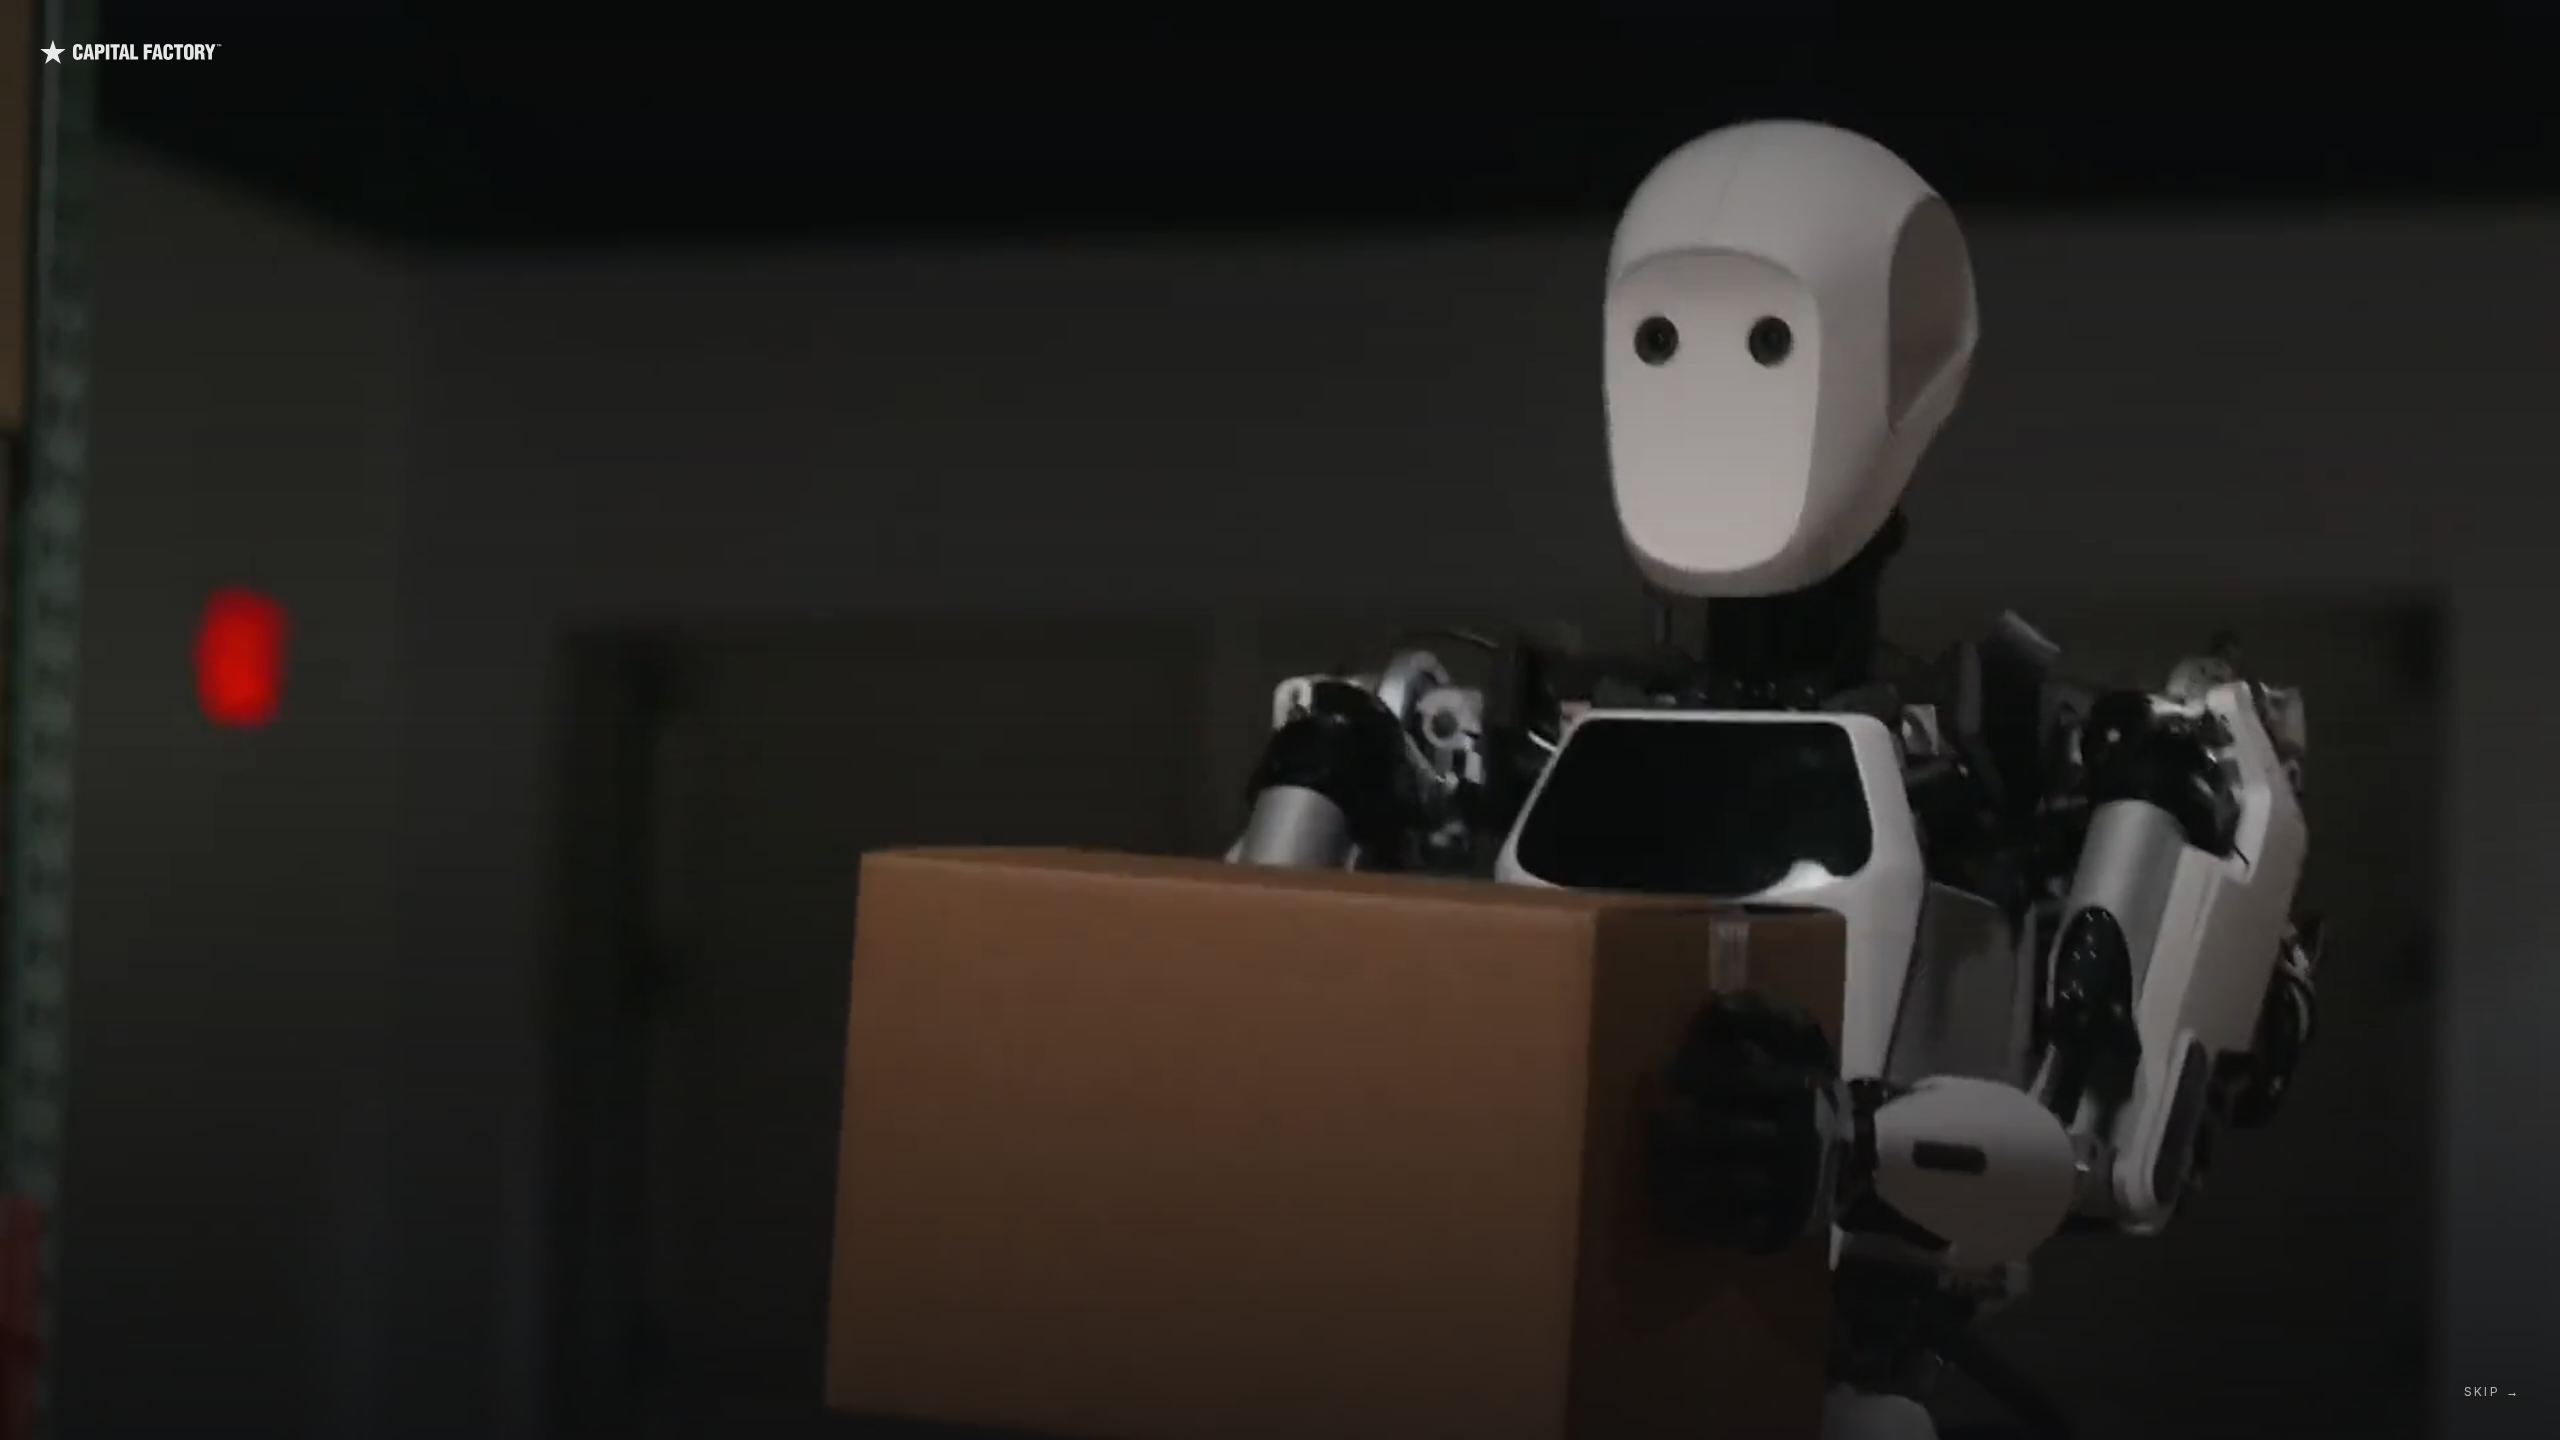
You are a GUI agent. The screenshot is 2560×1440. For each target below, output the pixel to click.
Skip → (2492, 1391)
